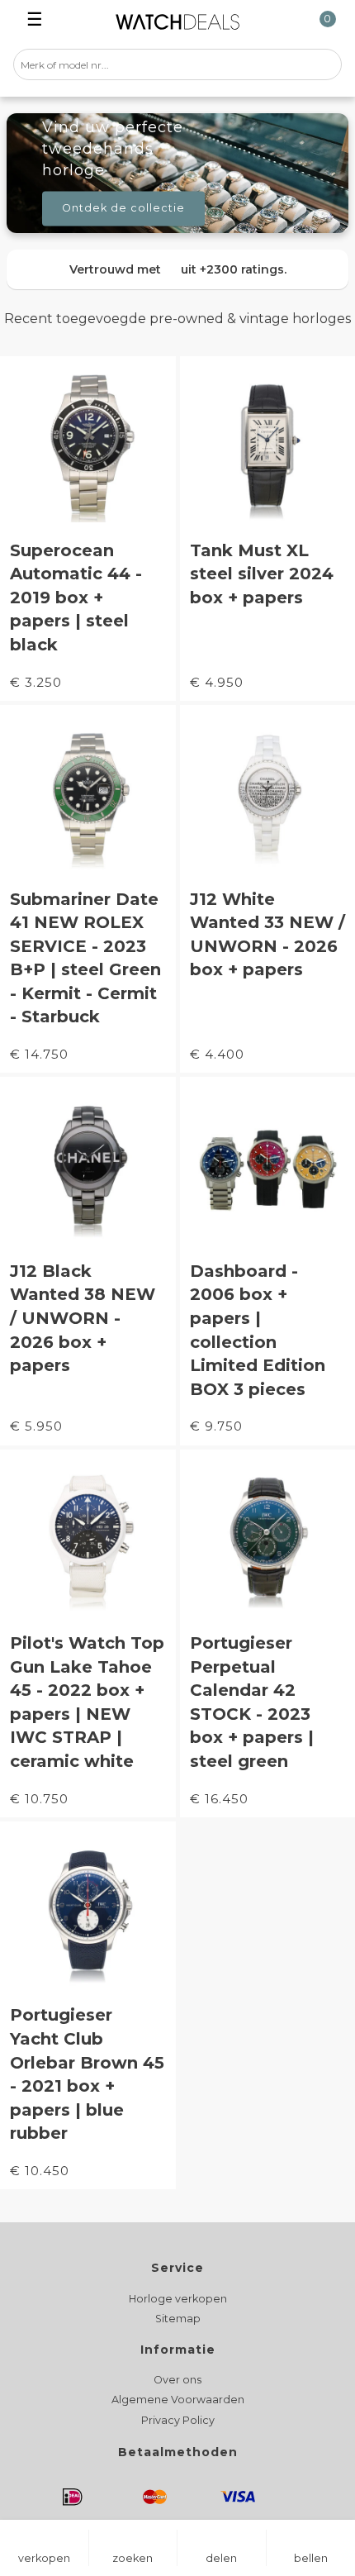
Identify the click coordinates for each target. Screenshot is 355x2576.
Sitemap (178, 2319)
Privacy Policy (178, 2420)
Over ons (177, 2380)
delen (221, 2558)
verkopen (44, 2558)
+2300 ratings (242, 269)
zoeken (133, 2558)
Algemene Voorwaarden (178, 2400)
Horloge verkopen (178, 2299)
